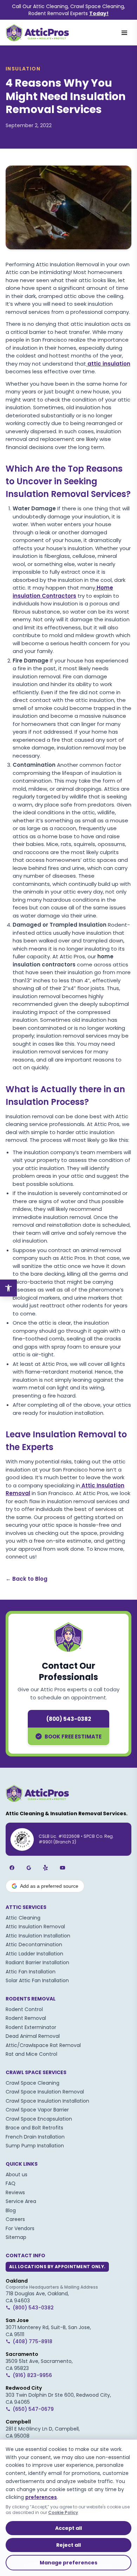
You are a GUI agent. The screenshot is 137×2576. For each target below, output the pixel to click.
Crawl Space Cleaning (32, 2083)
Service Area (21, 2201)
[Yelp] (46, 1868)
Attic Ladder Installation (34, 1954)
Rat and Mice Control (31, 2054)
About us (17, 2174)
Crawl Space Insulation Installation (47, 2101)
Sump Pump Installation (35, 2146)
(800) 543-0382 (69, 1719)
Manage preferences (68, 2563)
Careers (15, 2219)
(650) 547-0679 (33, 2409)
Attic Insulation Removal (35, 1927)
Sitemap (16, 2237)
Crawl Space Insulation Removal (45, 2092)
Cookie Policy (63, 2512)
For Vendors (20, 2228)
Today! (99, 13)
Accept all (68, 2528)
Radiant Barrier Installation (37, 1962)
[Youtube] (63, 1868)
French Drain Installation (35, 2137)
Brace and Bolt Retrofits (34, 2128)
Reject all (68, 2545)
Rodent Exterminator (31, 2027)
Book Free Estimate (73, 1737)
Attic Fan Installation (31, 1972)
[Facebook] (12, 1868)
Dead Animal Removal (33, 2036)
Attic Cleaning (23, 1918)
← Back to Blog (27, 1579)
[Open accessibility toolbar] (8, 1288)
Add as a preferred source (49, 1886)
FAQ (11, 2183)
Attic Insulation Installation (38, 1936)
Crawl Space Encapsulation (39, 2119)
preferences (41, 2497)
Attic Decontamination (34, 1945)
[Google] (29, 1868)
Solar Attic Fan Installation (37, 1980)
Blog (11, 2210)
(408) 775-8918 (32, 2341)
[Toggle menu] (124, 33)
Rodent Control (24, 2009)
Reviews (15, 2192)
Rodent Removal (26, 2018)
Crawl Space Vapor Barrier (37, 2110)
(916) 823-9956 (32, 2375)
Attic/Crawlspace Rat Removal (43, 2045)
